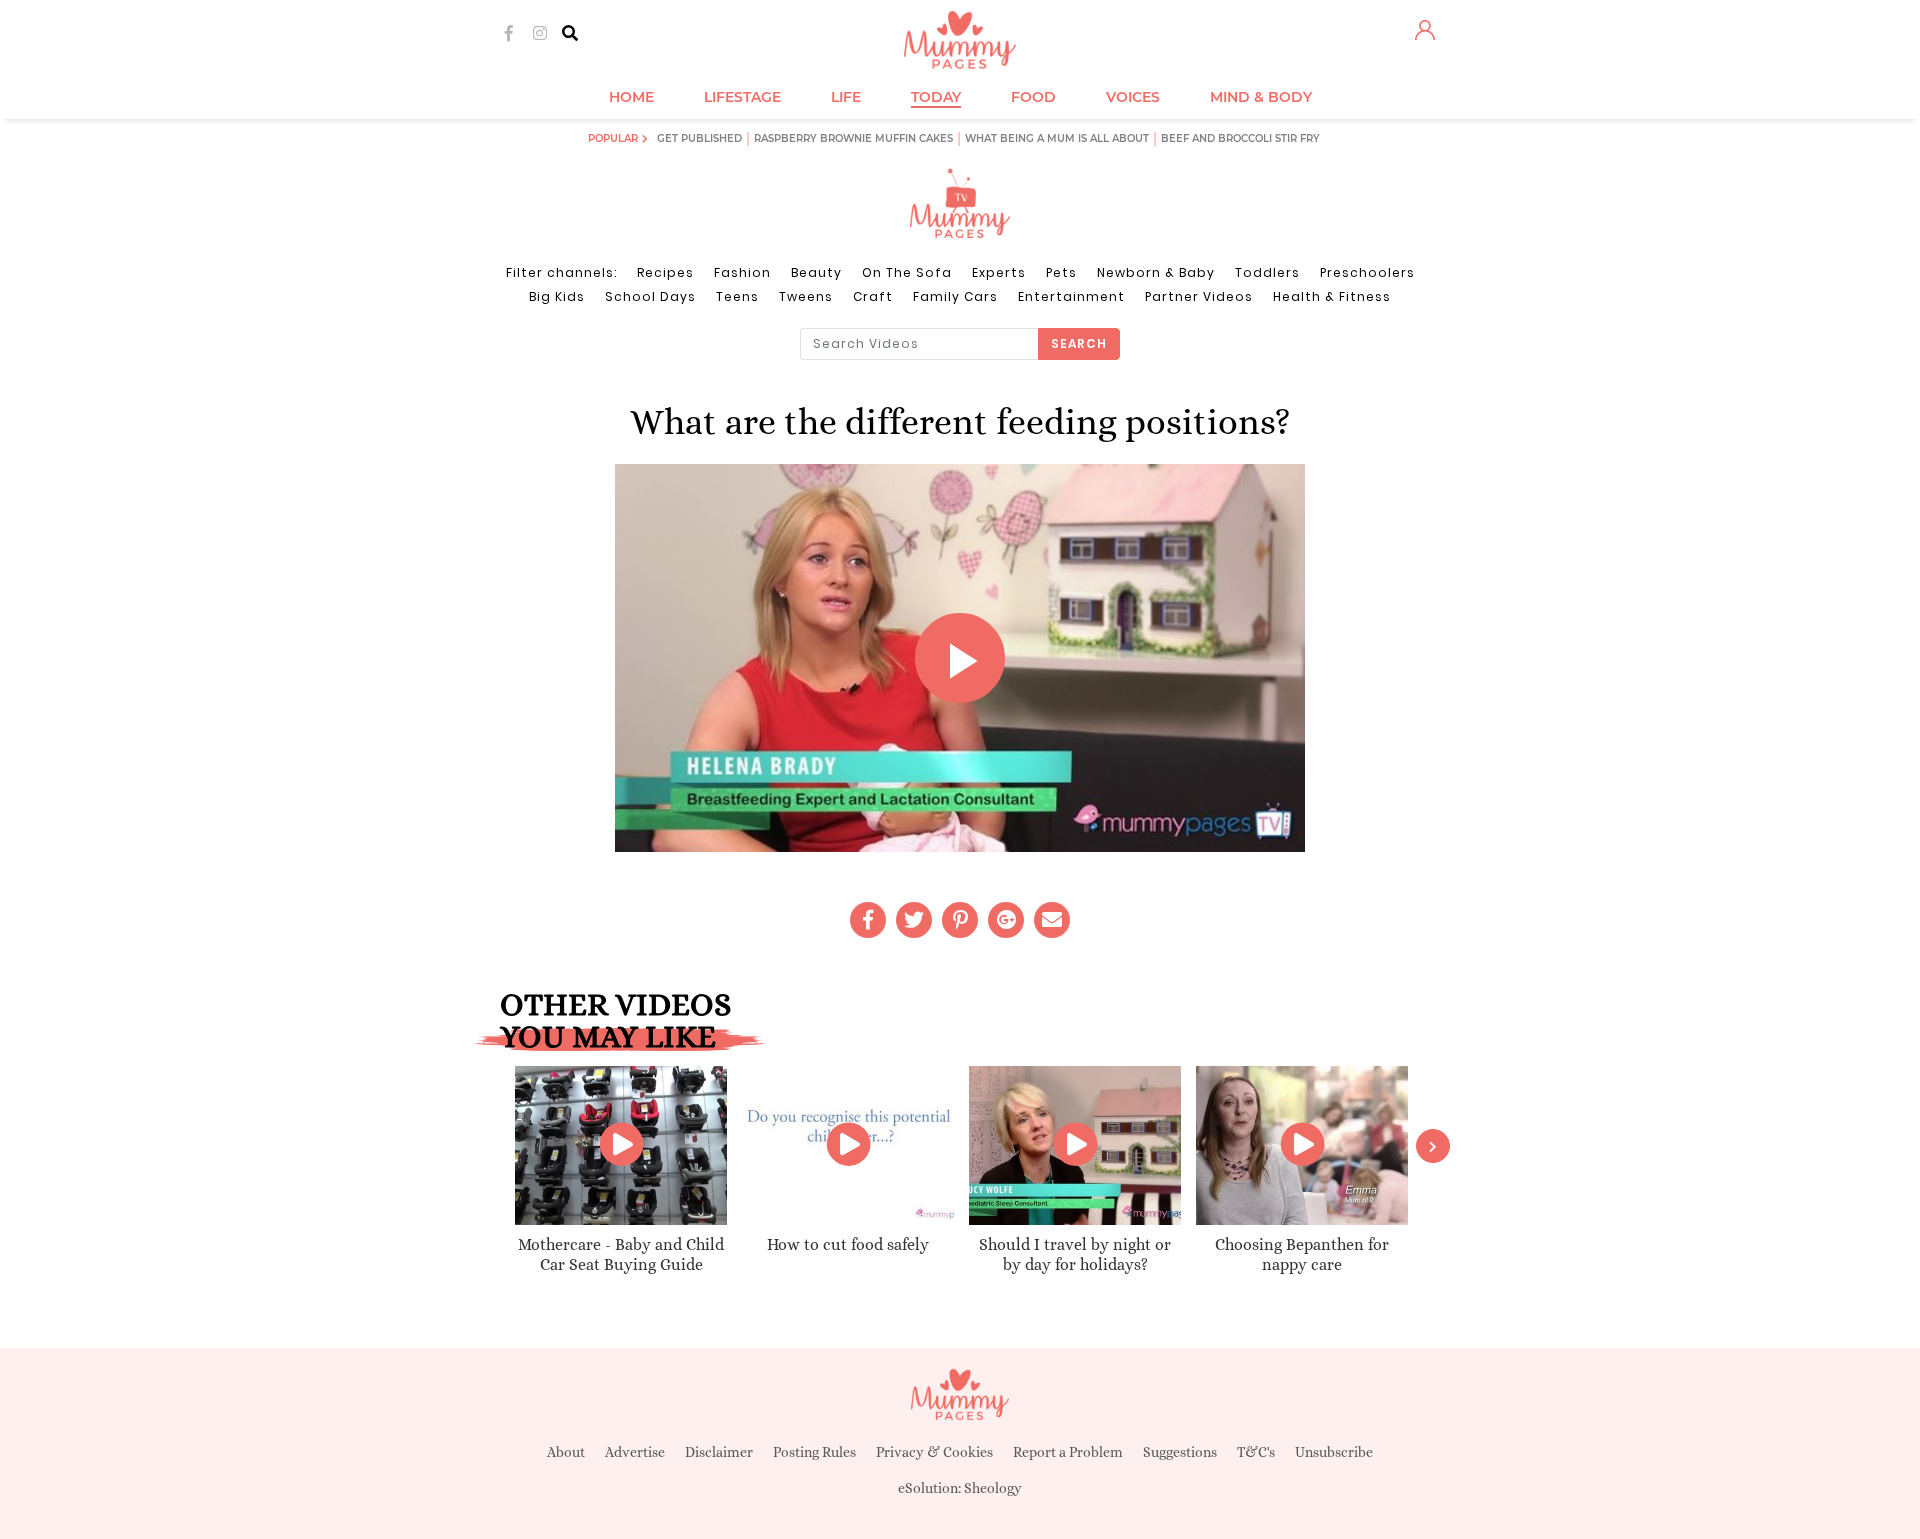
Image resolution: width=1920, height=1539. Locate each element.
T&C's (1256, 1452)
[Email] (1052, 920)
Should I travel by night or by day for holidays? (1075, 1255)
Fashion (742, 272)
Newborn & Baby (1156, 272)
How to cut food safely (848, 1244)
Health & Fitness (1332, 296)
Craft (873, 296)
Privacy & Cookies (934, 1452)
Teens (737, 296)
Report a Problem (1068, 1452)
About (566, 1452)
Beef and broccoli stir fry (1240, 138)
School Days (650, 296)
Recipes (665, 272)
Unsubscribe (1334, 1452)
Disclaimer (719, 1452)
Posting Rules (814, 1452)
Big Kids (557, 296)
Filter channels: (561, 272)
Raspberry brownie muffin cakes (853, 138)
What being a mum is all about (1057, 138)
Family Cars (955, 296)
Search (1079, 343)
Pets (1061, 272)
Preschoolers (1367, 272)
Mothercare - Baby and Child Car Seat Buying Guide (621, 1255)
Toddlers (1267, 272)
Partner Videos (1199, 296)
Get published (699, 138)
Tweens (806, 296)
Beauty (816, 272)
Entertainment (1071, 296)
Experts (999, 272)
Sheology (993, 1488)
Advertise (635, 1452)
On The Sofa (907, 272)
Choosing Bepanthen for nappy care (1302, 1255)
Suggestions (1180, 1452)
